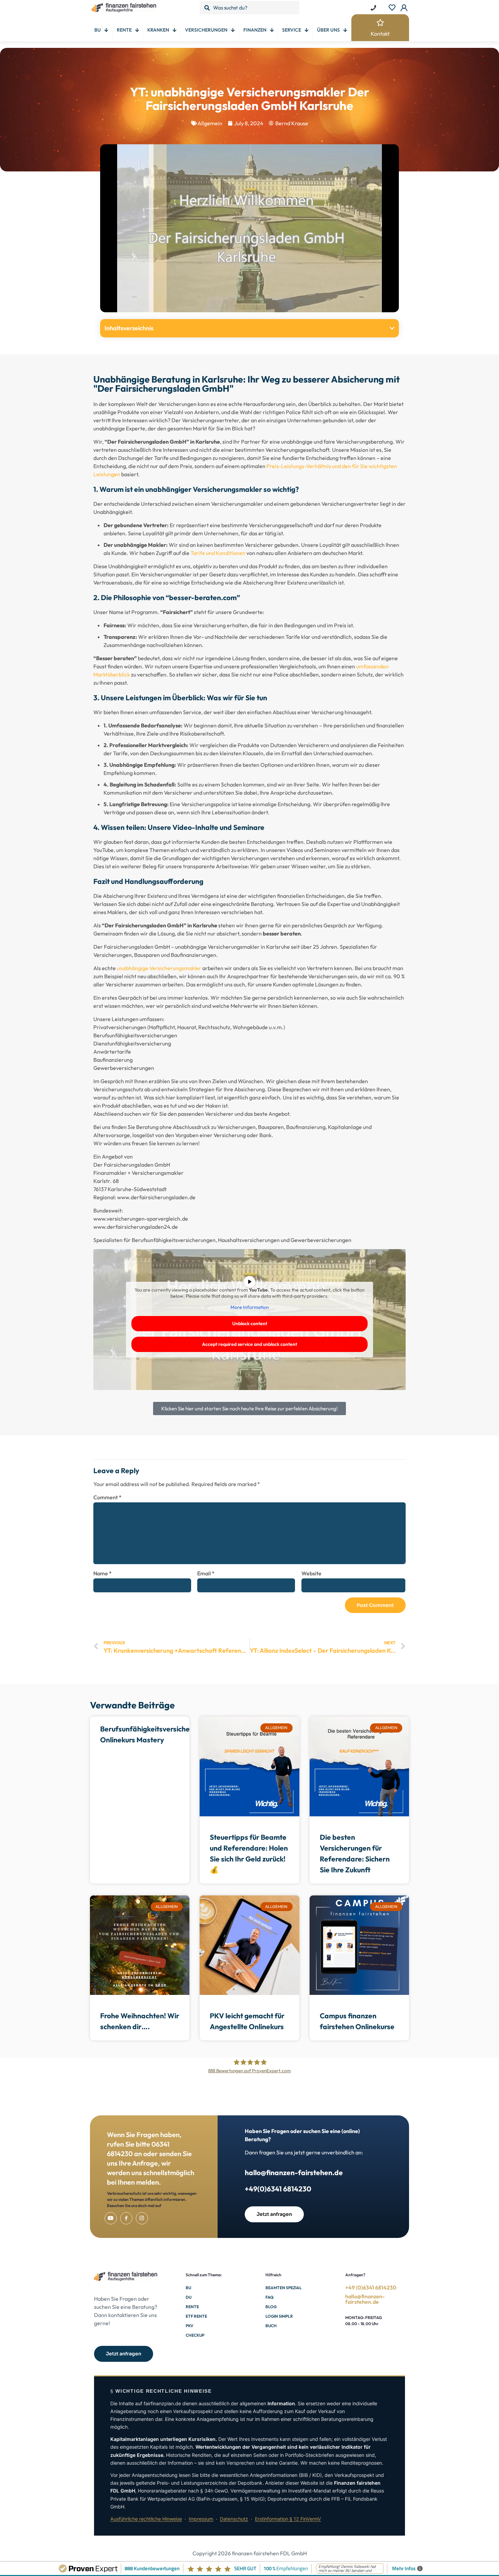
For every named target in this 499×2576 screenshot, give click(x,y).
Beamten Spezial (284, 2288)
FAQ (270, 2297)
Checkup (195, 2335)
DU (189, 2297)
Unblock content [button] (250, 1323)
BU (188, 2288)
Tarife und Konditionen (218, 553)
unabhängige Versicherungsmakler (159, 968)
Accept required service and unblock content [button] (249, 1344)
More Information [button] (250, 1307)
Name (103, 1573)
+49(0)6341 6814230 (278, 2189)
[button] (392, 328)
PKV (189, 2326)
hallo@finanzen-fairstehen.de (294, 2172)
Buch (271, 2326)
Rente (192, 2307)
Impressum (201, 2519)
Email (206, 1573)
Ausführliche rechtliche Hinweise (146, 2519)
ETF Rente (196, 2316)
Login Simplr (279, 2316)
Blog (271, 2307)
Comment (107, 1497)
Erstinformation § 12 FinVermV (288, 2519)
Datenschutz (234, 2519)
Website (311, 1573)
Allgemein (210, 123)
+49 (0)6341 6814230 (371, 2287)
